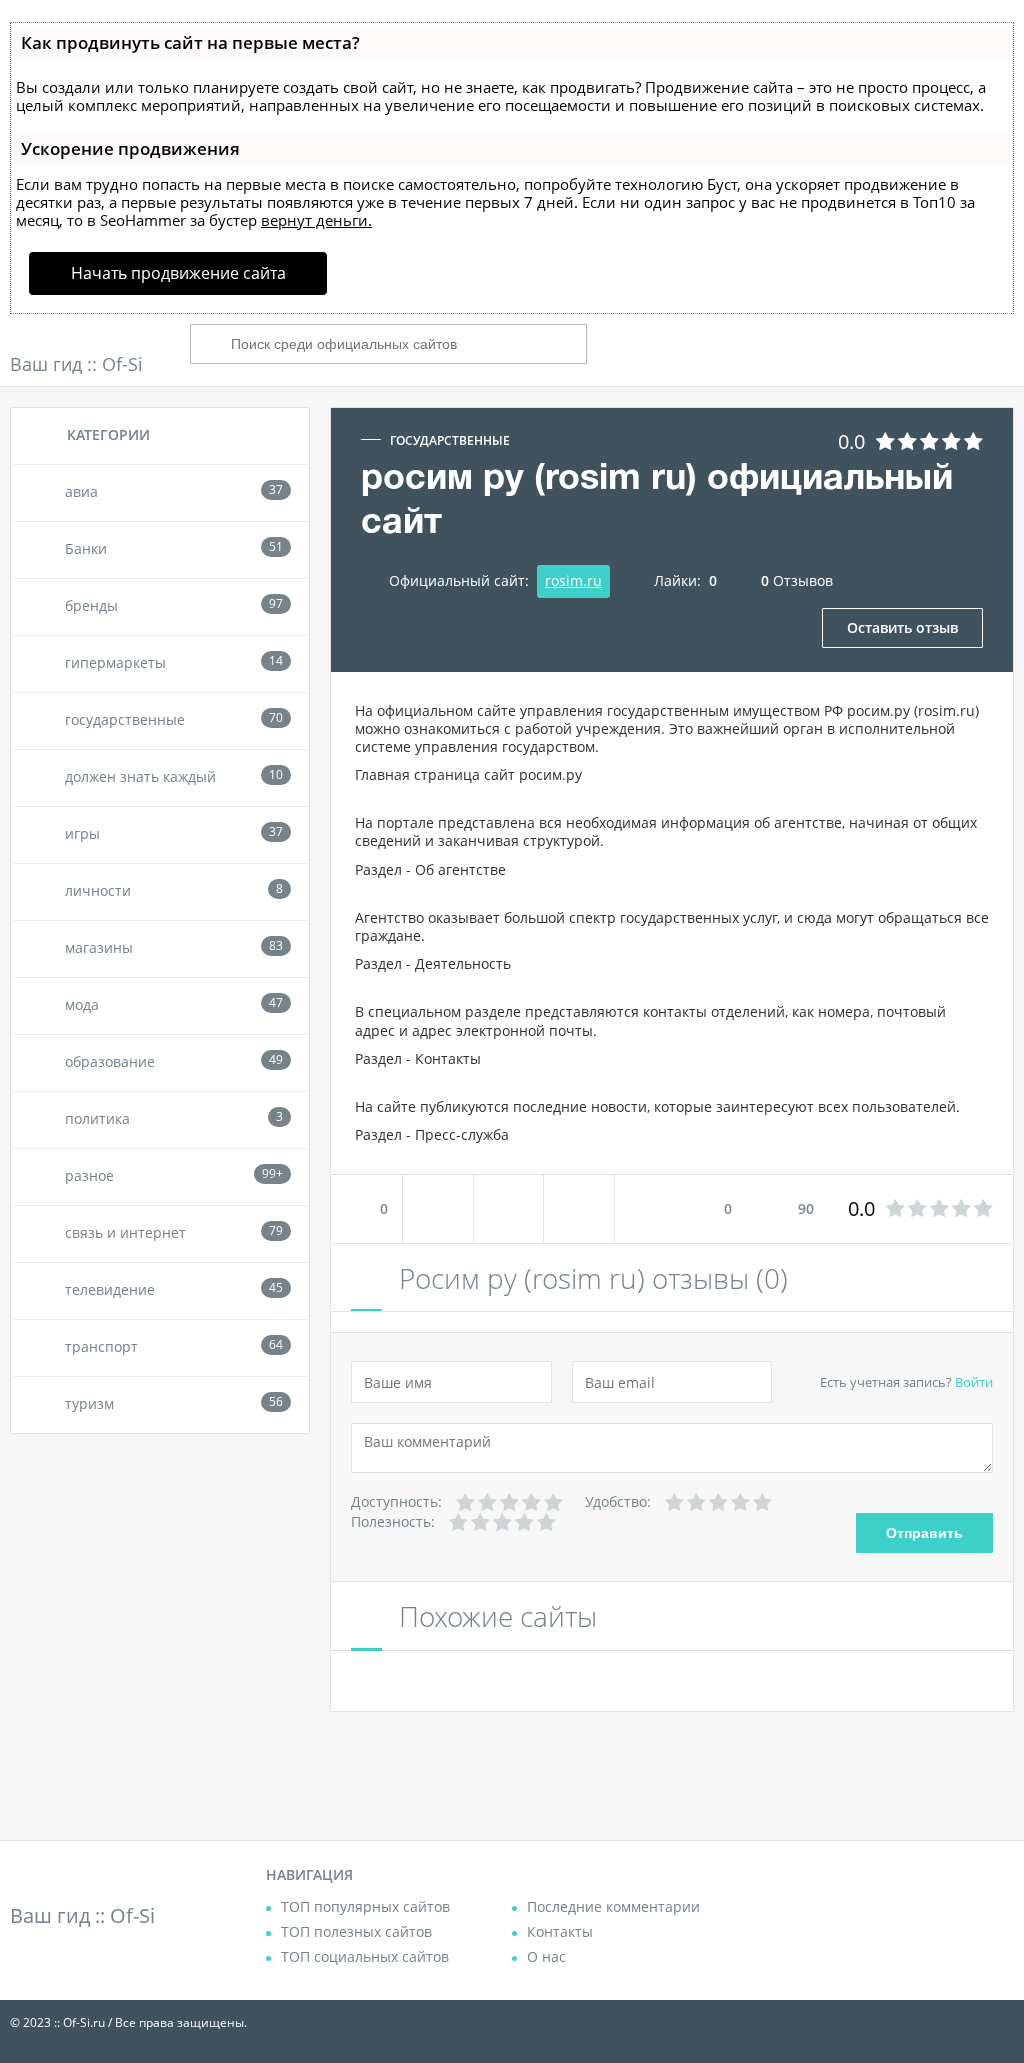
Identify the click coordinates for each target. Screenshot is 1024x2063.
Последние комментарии (613, 1906)
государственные (450, 440)
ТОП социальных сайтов (365, 1956)
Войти (974, 1382)
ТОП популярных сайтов (365, 1906)
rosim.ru (573, 580)
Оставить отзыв (902, 627)
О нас (546, 1956)
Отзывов (797, 580)
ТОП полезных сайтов (356, 1931)
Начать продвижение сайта (178, 273)
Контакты (560, 1931)
